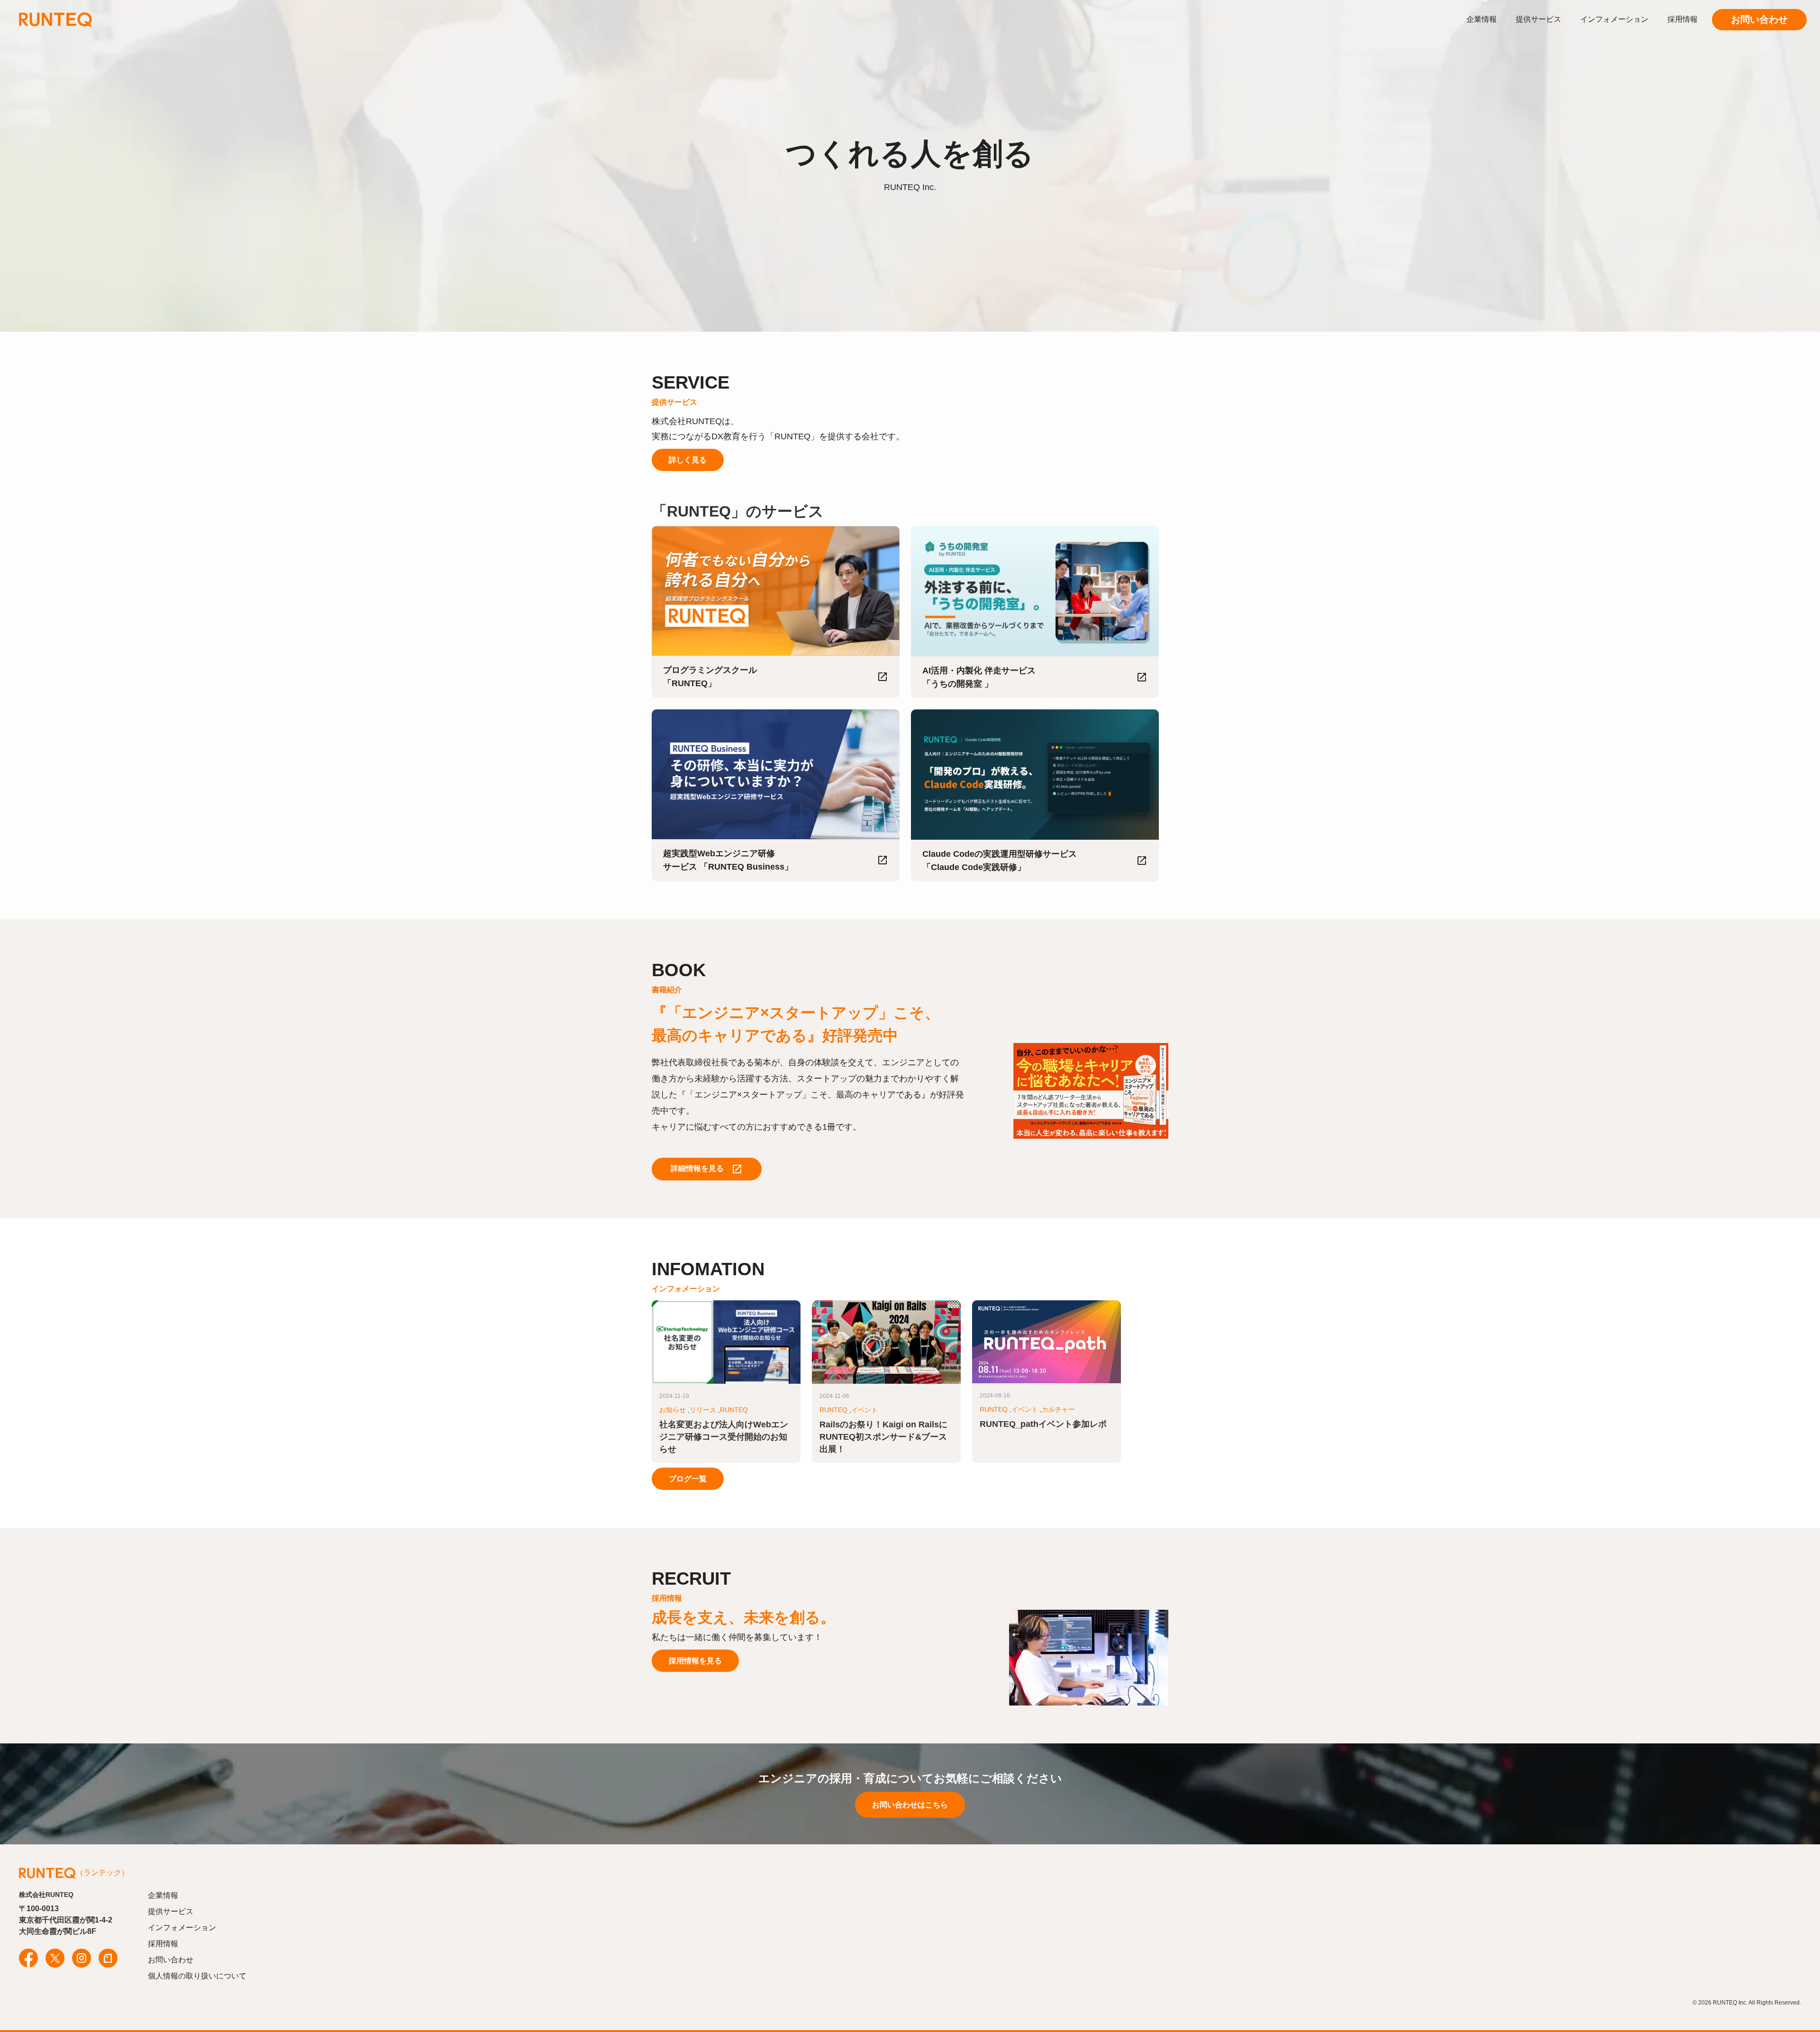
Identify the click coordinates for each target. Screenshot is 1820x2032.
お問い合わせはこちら (910, 1805)
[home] (92, 19)
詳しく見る (688, 460)
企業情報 (1482, 19)
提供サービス (1538, 19)
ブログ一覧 (688, 1479)
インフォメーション (1614, 19)
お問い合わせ (1759, 19)
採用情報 (1683, 19)
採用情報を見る (695, 1661)
